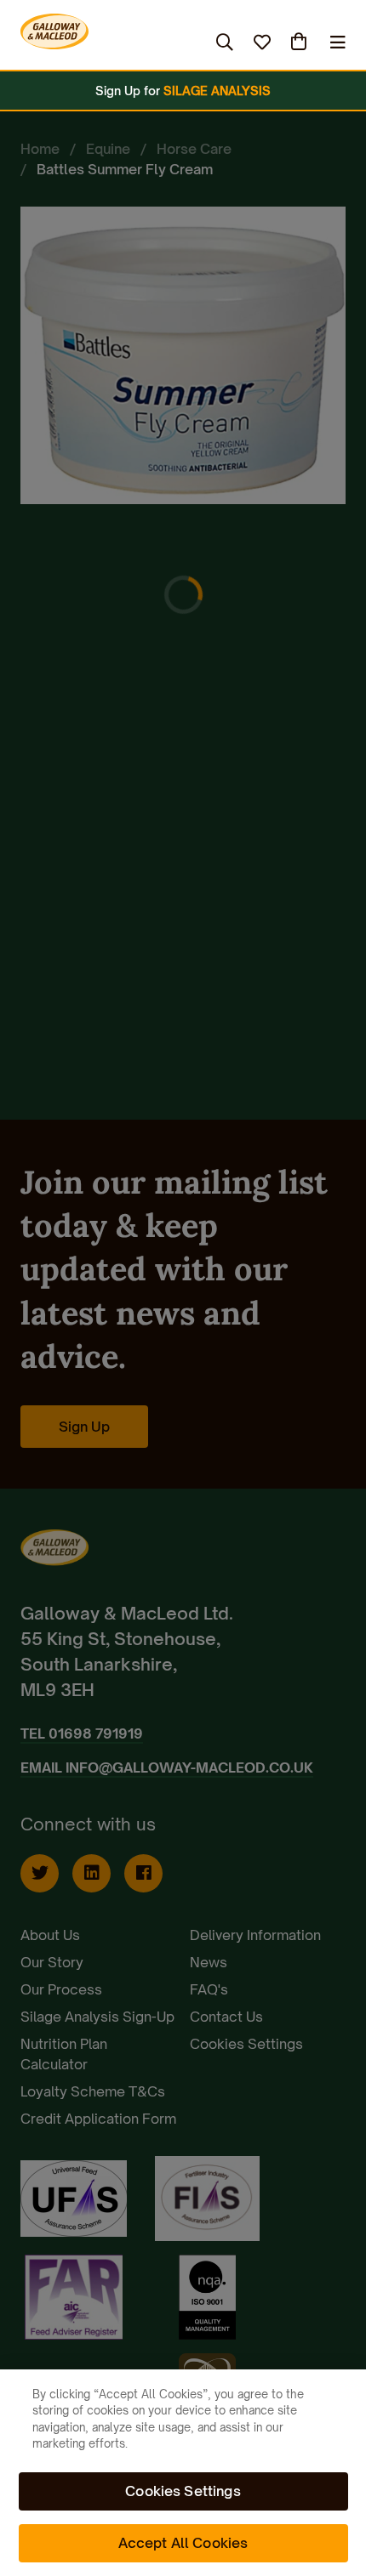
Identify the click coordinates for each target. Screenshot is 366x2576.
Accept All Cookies (183, 2543)
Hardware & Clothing (96, 42)
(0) (300, 42)
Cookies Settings (183, 2491)
